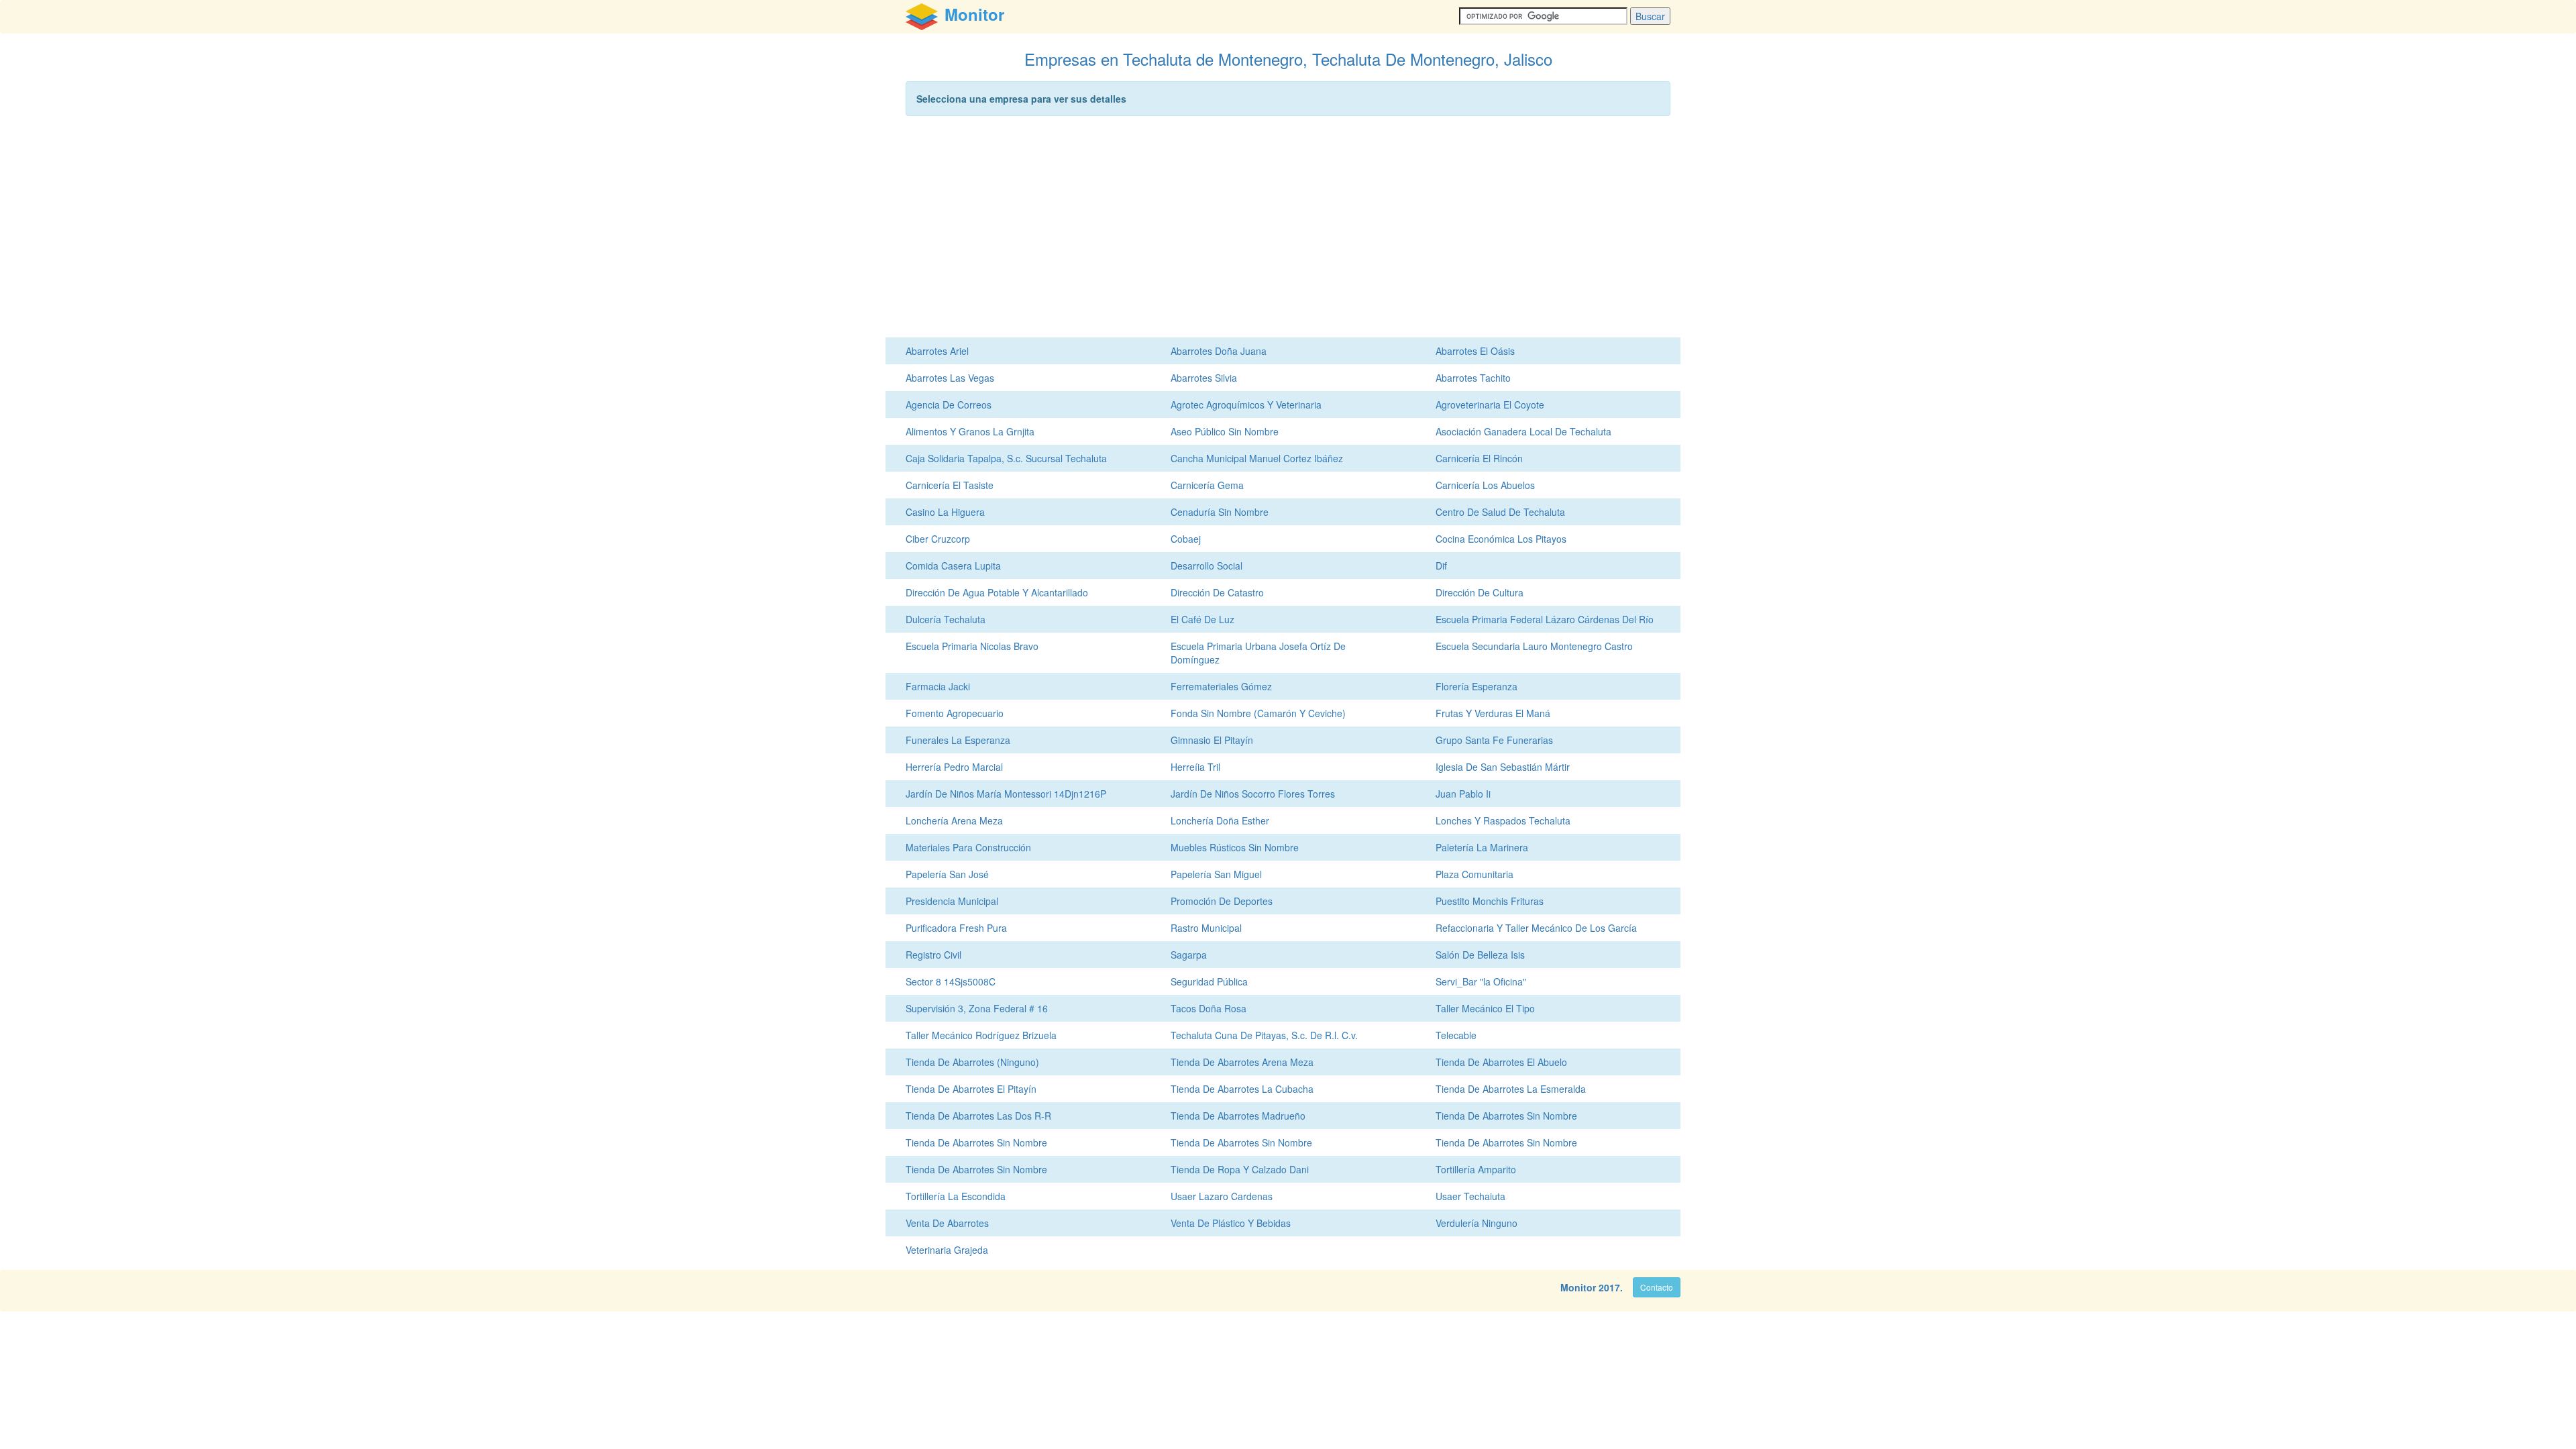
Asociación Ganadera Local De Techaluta (1523, 431)
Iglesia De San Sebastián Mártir (1503, 767)
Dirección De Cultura (1480, 592)
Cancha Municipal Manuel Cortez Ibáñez (1257, 458)
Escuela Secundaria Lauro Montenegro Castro (1534, 646)
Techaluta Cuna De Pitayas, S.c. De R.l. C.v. (1264, 1035)
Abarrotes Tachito (1473, 378)
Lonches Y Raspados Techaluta (1503, 820)
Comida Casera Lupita (953, 566)
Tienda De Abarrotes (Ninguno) (972, 1062)
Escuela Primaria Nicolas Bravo (972, 646)
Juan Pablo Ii (1463, 794)
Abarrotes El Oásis (1475, 351)
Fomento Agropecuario (955, 713)
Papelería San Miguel (1216, 874)
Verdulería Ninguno (1477, 1223)
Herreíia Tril (1195, 767)
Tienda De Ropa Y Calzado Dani (1240, 1169)
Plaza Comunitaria (1474, 874)
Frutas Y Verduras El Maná (1493, 713)
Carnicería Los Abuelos (1485, 485)
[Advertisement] (1288, 230)
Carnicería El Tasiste (950, 485)
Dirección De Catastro (1217, 592)
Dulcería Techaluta (946, 619)
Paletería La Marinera (1482, 847)
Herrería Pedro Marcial (954, 767)
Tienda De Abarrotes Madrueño (1238, 1116)
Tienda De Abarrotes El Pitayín (971, 1089)
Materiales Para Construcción (968, 847)
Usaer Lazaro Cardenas (1222, 1196)
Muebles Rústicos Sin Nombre (1235, 847)
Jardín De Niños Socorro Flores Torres (1253, 794)
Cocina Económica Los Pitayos (1501, 539)
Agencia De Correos (949, 405)
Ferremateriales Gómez (1221, 686)
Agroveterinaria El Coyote (1490, 405)
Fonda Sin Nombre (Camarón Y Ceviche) (1258, 713)
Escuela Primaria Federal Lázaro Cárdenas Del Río (1545, 619)
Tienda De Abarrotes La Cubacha (1242, 1089)
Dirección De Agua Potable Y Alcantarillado (997, 592)
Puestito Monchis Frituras (1490, 901)
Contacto (1657, 1287)
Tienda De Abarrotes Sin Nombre (1506, 1116)
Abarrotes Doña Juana (1219, 351)
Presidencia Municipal (952, 901)
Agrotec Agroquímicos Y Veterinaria (1246, 405)
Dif (1441, 566)
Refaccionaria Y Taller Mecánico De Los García (1536, 928)
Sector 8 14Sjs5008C (951, 981)
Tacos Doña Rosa (1209, 1008)
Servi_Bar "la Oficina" (1481, 981)
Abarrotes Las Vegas (950, 378)
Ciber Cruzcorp (938, 539)
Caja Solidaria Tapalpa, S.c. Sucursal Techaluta (1006, 458)
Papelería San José (947, 874)
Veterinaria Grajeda (947, 1250)
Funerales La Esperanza (958, 740)
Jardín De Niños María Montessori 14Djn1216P (1006, 794)
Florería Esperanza (1477, 686)
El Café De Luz (1202, 619)
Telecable (1456, 1035)
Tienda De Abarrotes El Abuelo (1501, 1062)
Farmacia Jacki (938, 686)
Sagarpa (1189, 955)
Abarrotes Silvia (1204, 378)
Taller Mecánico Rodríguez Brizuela (981, 1035)
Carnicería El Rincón (1479, 458)
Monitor (1578, 1287)
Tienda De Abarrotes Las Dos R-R (978, 1116)
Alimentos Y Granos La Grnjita (970, 431)
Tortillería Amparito (1476, 1169)
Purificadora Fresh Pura (956, 928)
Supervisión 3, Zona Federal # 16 (977, 1008)
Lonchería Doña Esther (1220, 820)
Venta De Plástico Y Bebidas (1231, 1223)
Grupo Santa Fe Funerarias (1494, 740)
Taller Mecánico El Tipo (1485, 1008)
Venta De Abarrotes (947, 1223)
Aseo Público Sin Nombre (1225, 431)
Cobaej (1186, 539)
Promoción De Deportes (1222, 901)
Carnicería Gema (1207, 485)
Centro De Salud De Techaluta (1500, 512)
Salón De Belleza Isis (1480, 955)
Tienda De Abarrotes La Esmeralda (1511, 1089)
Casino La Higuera (945, 512)
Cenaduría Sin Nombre (1220, 512)
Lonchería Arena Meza (954, 820)
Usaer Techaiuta (1470, 1196)
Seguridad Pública (1209, 981)
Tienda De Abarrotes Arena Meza (1242, 1062)
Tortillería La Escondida (956, 1196)
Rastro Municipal (1206, 928)
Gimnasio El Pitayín (1212, 740)
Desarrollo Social (1206, 566)
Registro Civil (933, 955)
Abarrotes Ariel (937, 351)
